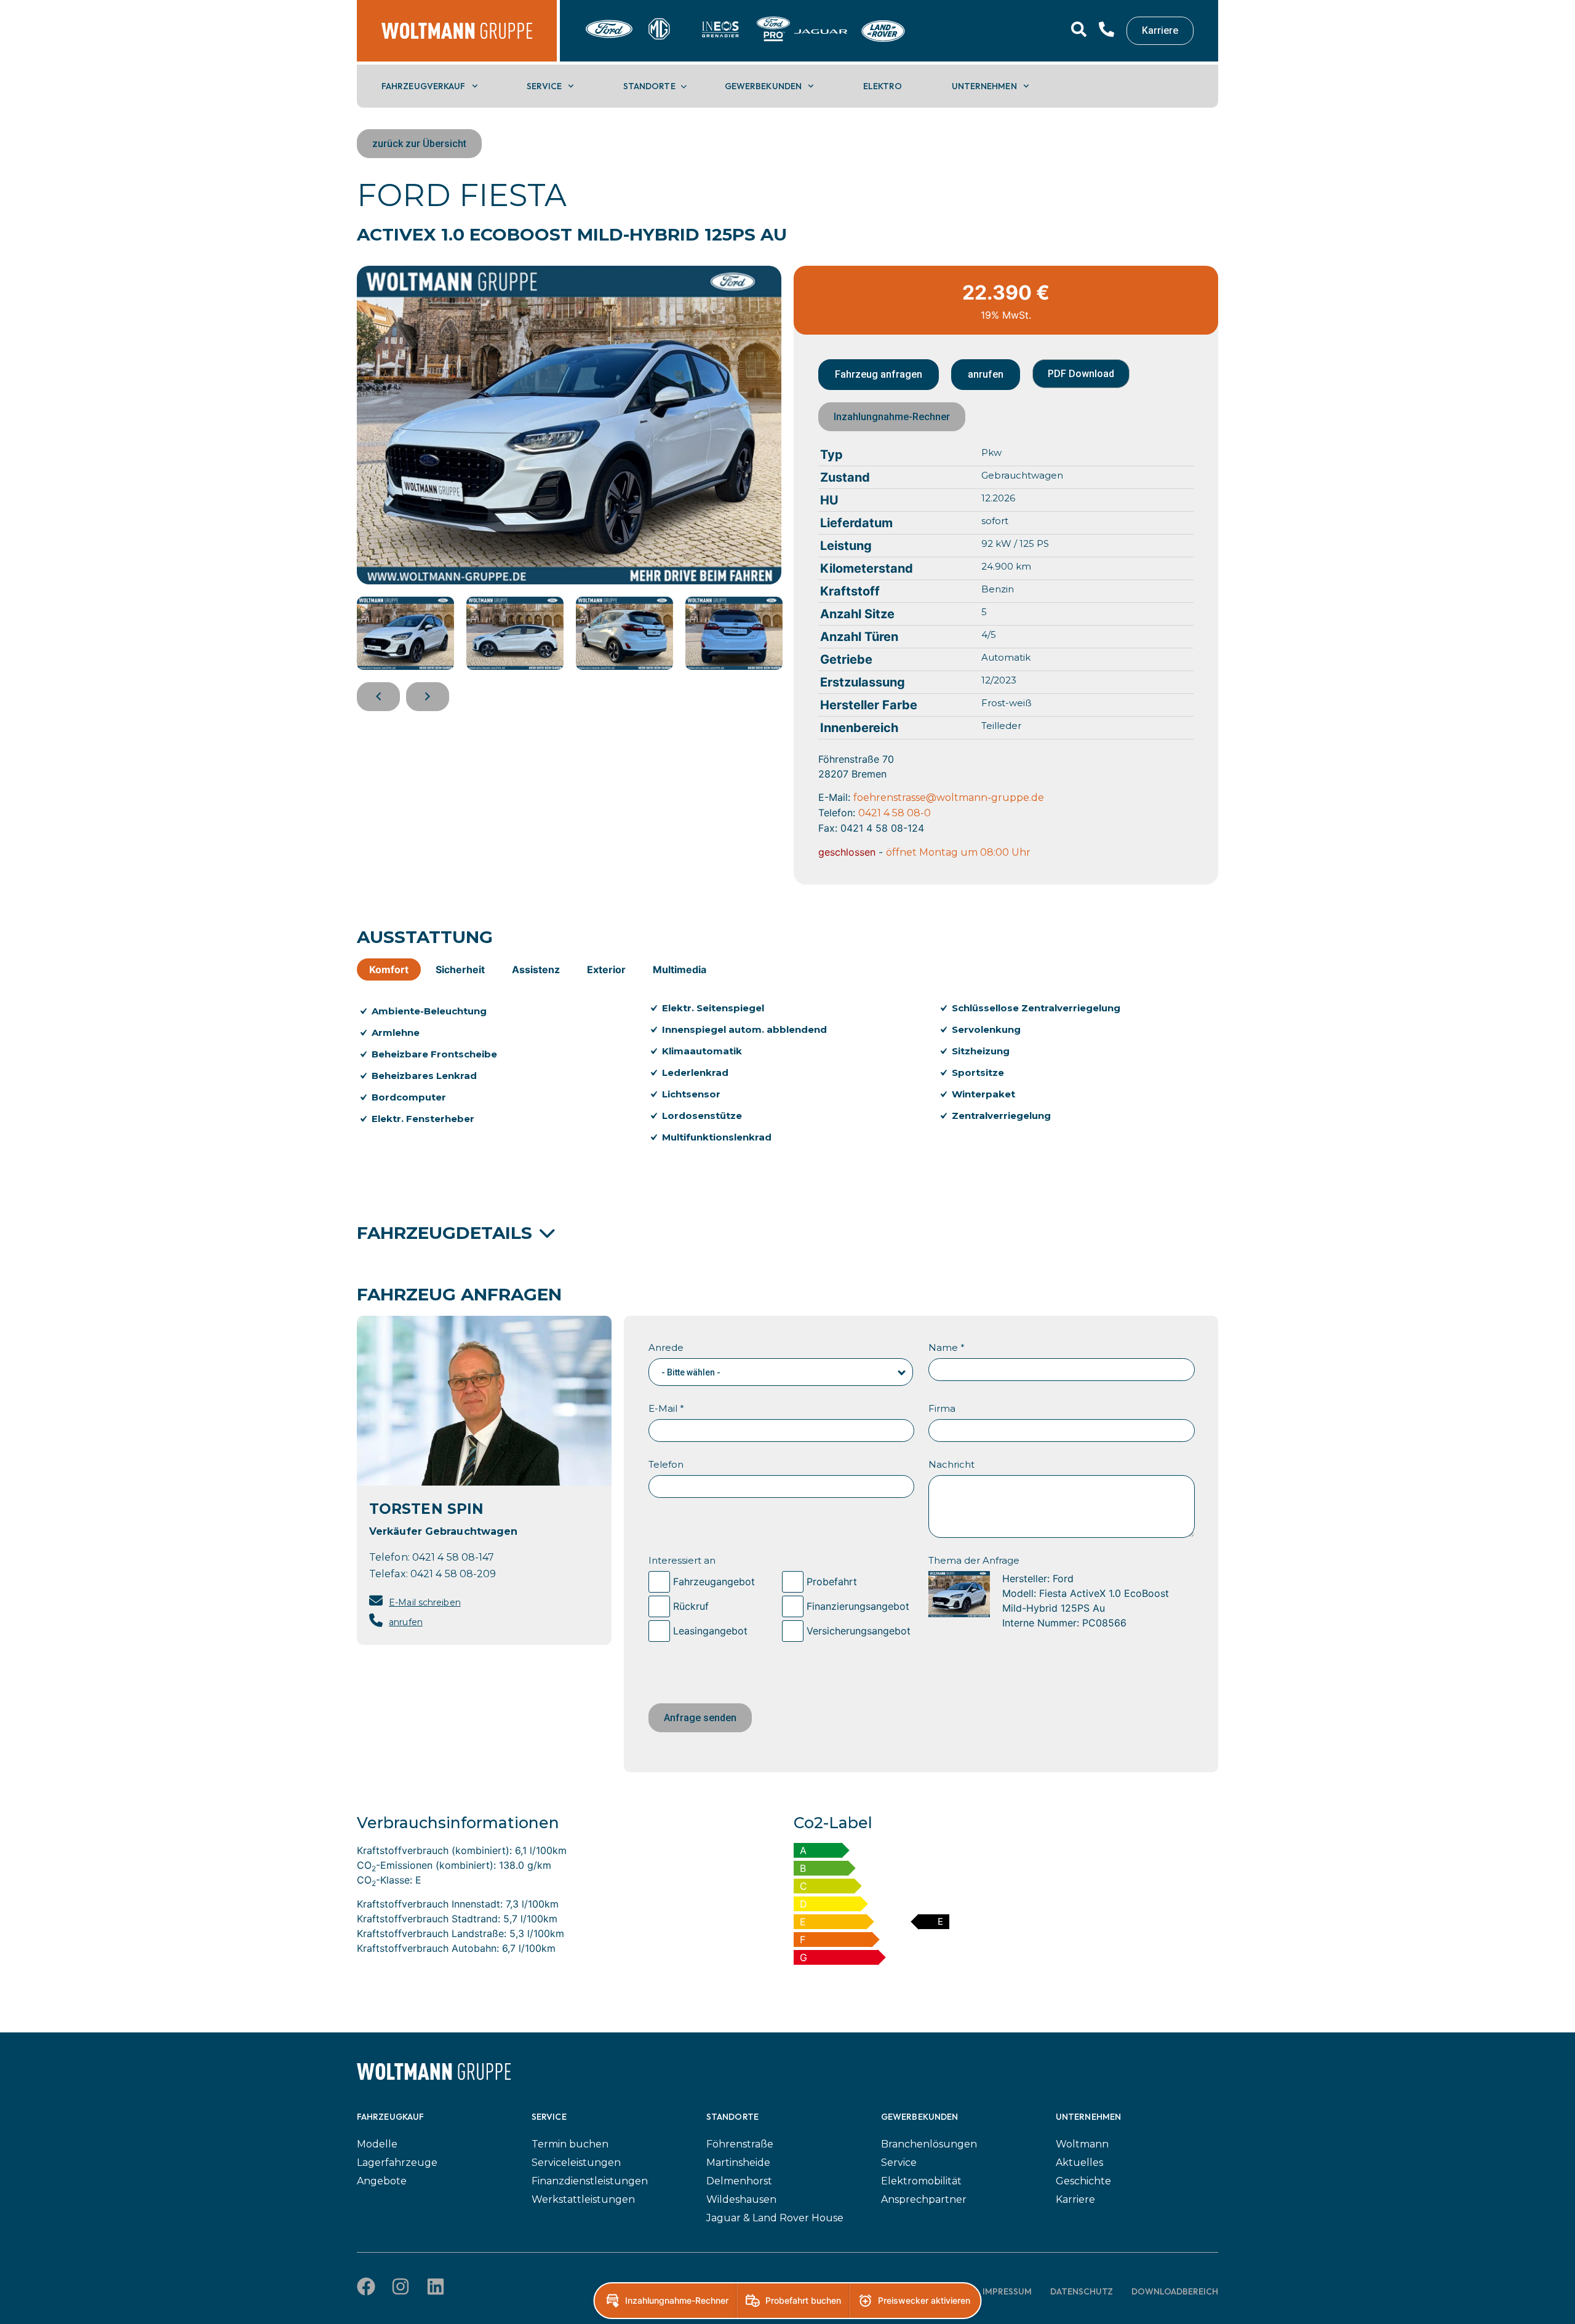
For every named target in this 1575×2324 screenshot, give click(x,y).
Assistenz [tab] (536, 969)
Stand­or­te (649, 86)
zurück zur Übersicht (419, 144)
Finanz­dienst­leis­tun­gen (590, 2181)
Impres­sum (1007, 2291)
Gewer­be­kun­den (763, 86)
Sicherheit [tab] (460, 969)
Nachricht (951, 1464)
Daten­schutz (1082, 2291)
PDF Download (1081, 374)
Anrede (666, 1347)
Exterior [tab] (606, 969)
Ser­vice (544, 86)
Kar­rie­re (1075, 2199)
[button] (902, 1369)
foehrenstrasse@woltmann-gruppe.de (949, 798)
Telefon (666, 1464)
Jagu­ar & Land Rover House (775, 2218)
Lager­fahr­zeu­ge (397, 2163)
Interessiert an (682, 1560)
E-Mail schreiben (425, 1602)
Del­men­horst (739, 2181)
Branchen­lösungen (929, 2144)
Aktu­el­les (1079, 2163)
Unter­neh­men (984, 86)
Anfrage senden (700, 1718)
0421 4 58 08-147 (453, 1557)
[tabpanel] (787, 1080)
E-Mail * (666, 1408)
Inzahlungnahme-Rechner (892, 417)
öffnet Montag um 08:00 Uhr (958, 852)
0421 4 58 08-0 (895, 813)
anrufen (406, 1622)
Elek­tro (883, 86)
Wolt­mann (1082, 2144)
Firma (942, 1408)
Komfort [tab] (389, 969)
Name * (947, 1347)
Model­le (377, 2144)
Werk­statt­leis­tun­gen (583, 2199)
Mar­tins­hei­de (738, 2163)
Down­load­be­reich (1175, 2291)
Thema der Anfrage (974, 1560)
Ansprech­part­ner (924, 2199)
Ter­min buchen (570, 2144)
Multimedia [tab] (680, 969)
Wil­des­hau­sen (741, 2199)
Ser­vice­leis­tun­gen (576, 2163)
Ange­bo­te (382, 2181)
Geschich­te (1083, 2181)
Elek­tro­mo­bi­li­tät (921, 2181)
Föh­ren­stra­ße (740, 2144)
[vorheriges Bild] (378, 697)
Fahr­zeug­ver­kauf (424, 86)
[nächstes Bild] (428, 697)
